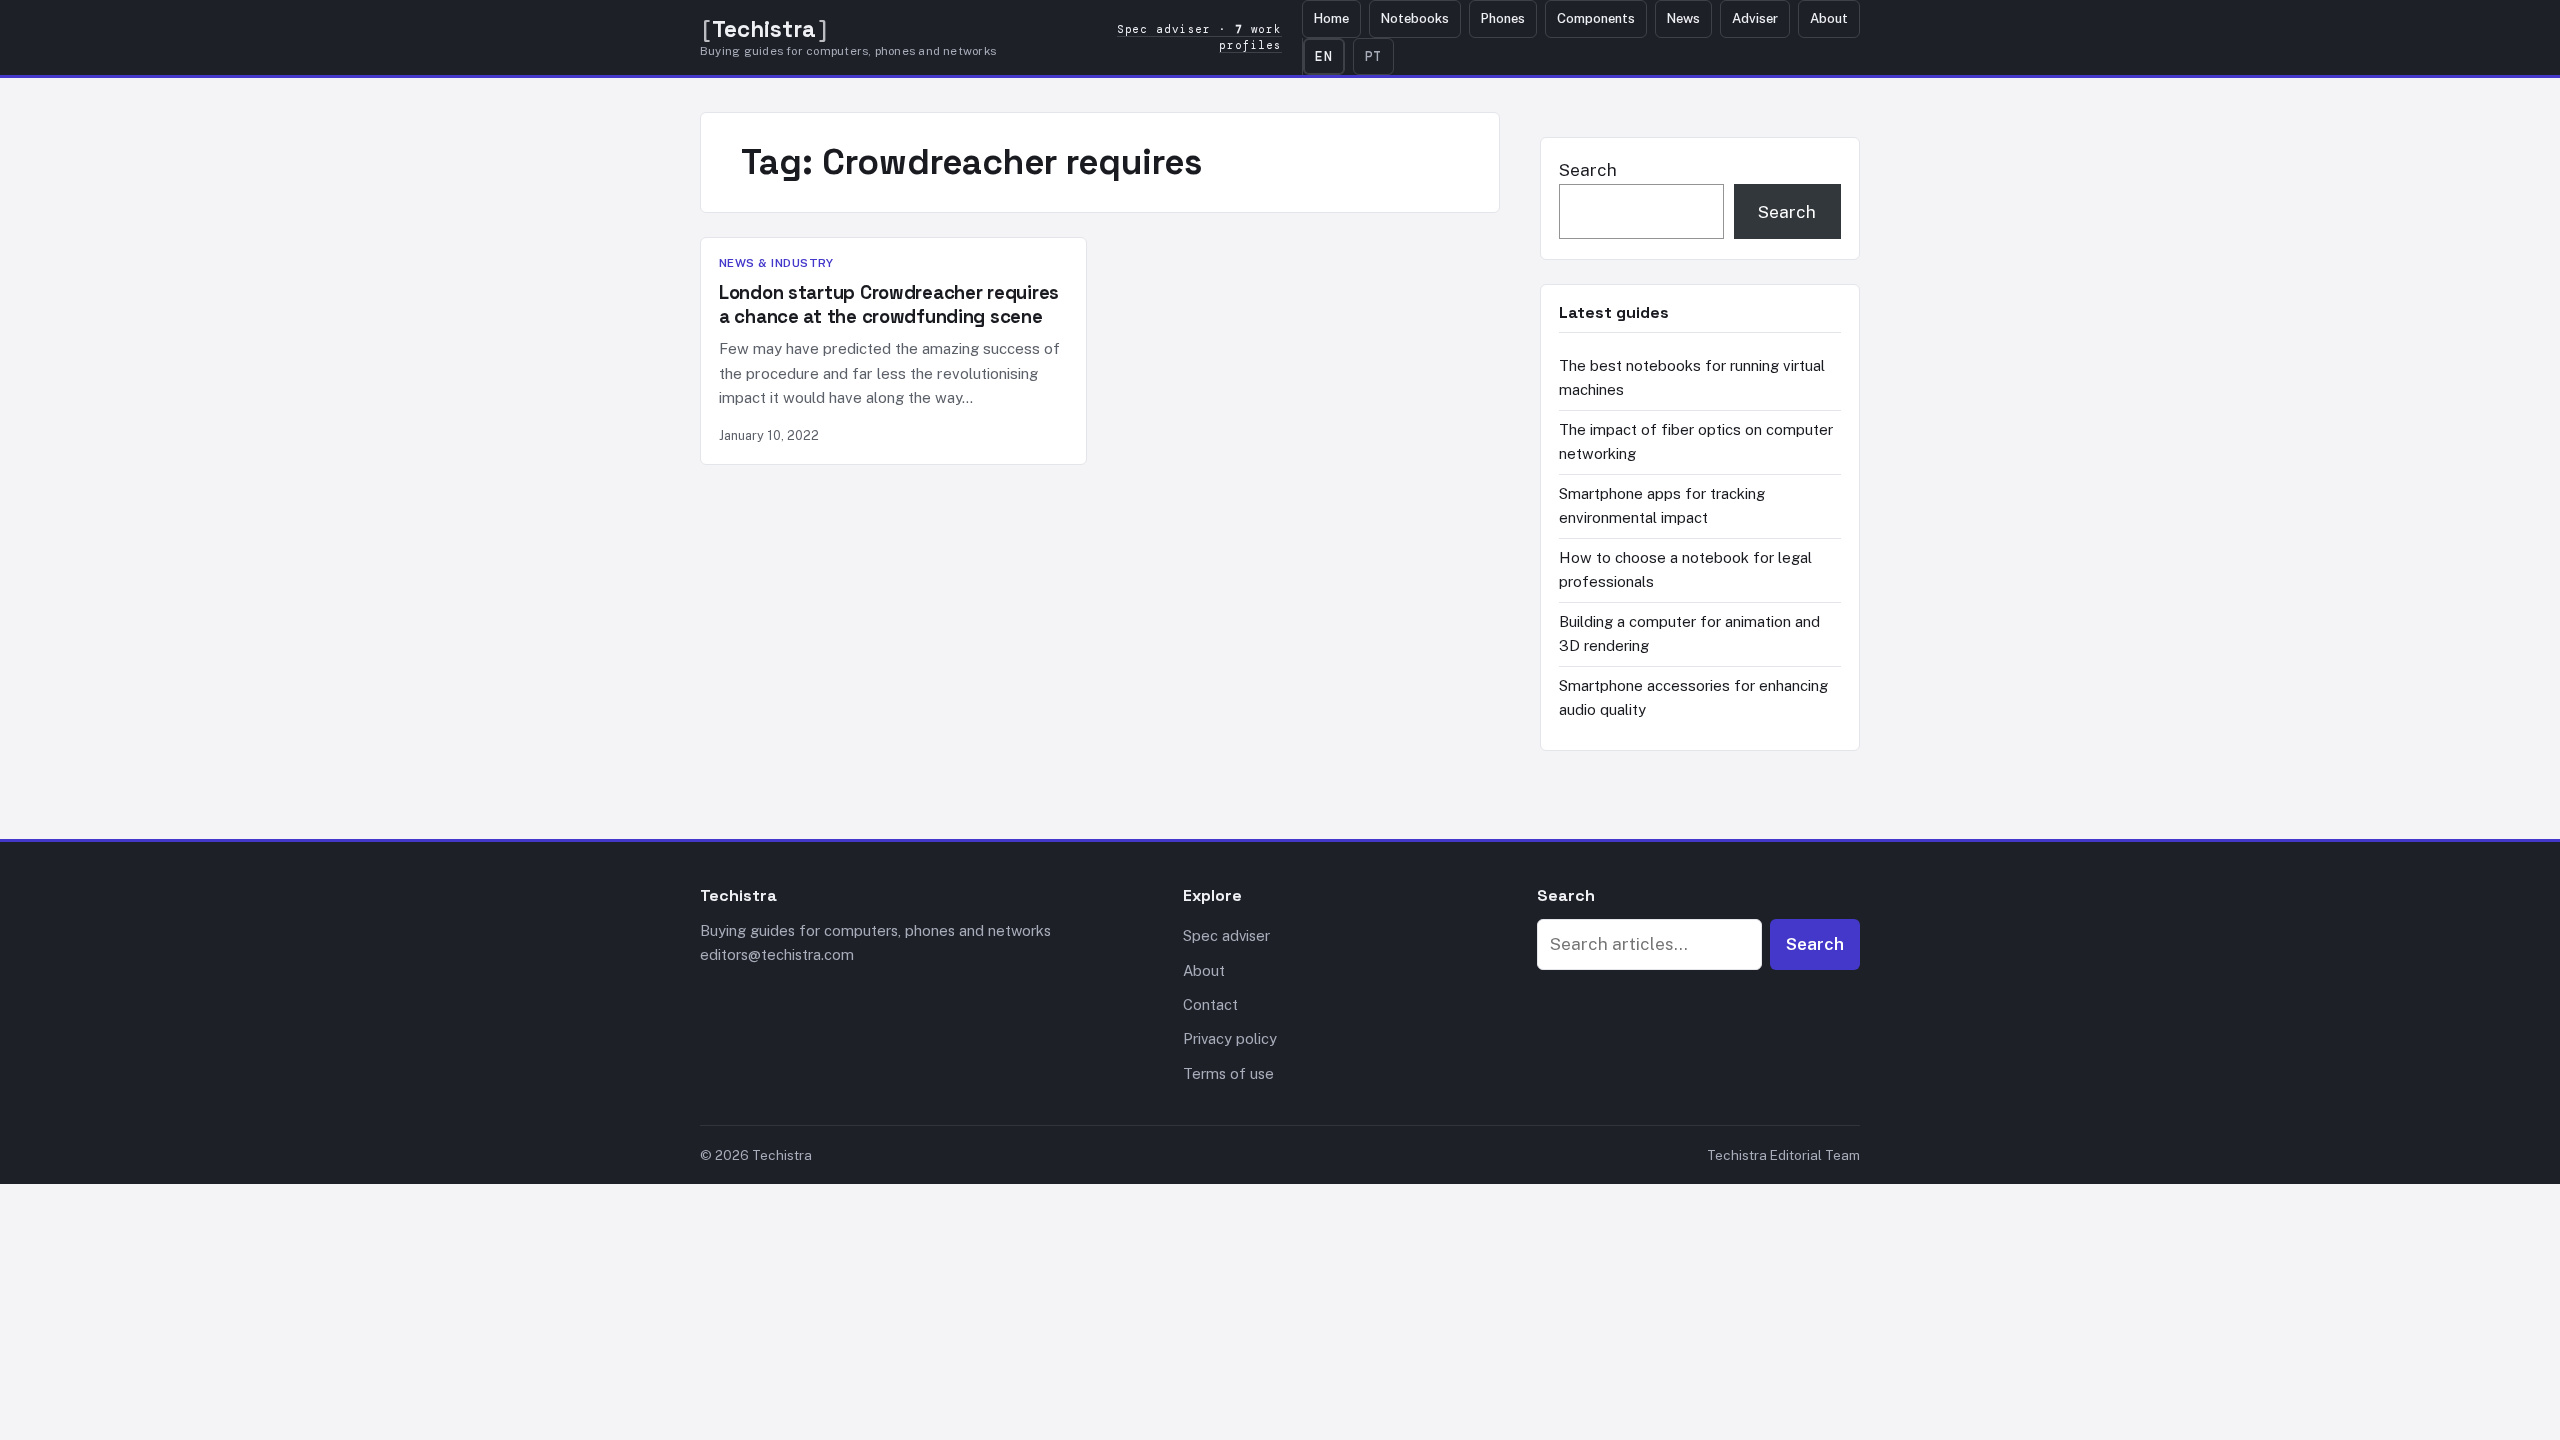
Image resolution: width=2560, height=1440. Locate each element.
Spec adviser (1226, 935)
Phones (1503, 18)
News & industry (776, 263)
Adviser (1755, 18)
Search (1588, 170)
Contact (1210, 1004)
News (1683, 18)
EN (1324, 56)
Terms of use (1228, 1073)
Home (1331, 18)
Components (1596, 18)
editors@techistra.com (777, 954)
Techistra (764, 29)
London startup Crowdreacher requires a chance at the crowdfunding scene (889, 304)
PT (1374, 56)
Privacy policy (1230, 1038)
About (1829, 18)
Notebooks (1415, 18)
